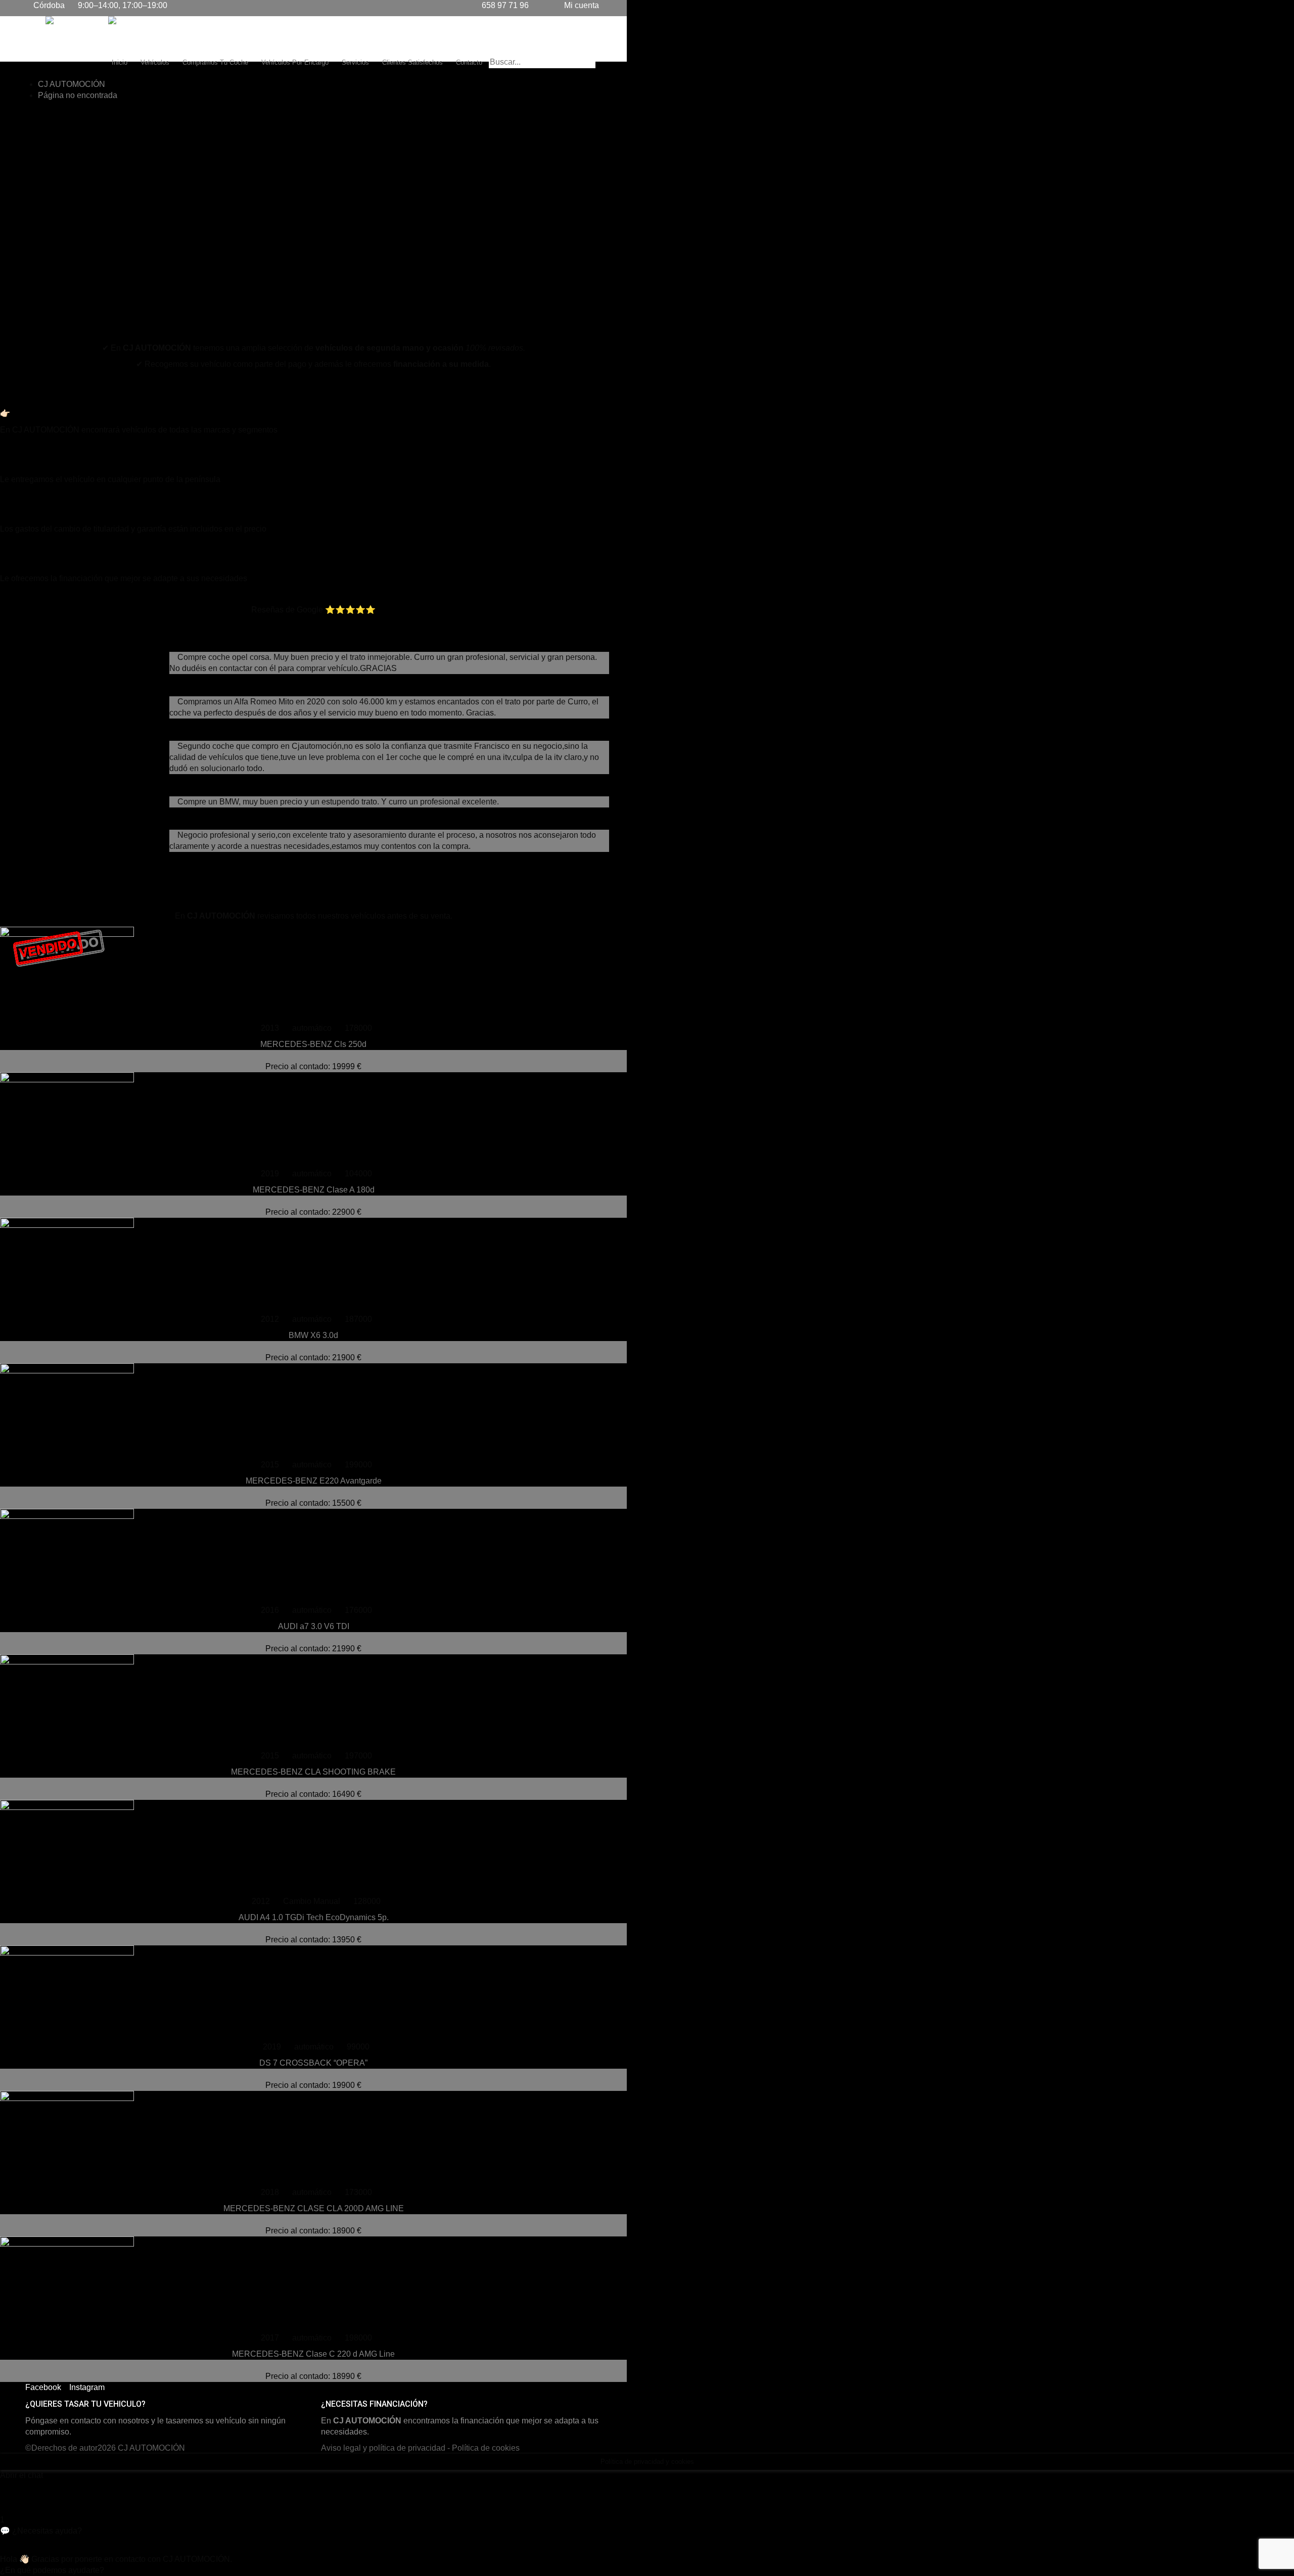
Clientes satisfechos (412, 62)
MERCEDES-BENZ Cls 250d (313, 1044)
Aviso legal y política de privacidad (383, 2448)
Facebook (43, 2387)
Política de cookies (486, 2448)
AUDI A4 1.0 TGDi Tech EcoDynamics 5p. (314, 1917)
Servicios (355, 62)
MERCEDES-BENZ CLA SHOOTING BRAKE (313, 1772)
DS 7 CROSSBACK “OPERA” (313, 2063)
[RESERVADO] (313, 1848)
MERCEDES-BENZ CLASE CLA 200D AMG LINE (314, 2208)
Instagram (87, 2387)
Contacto (469, 62)
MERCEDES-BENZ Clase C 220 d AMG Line (313, 2354)
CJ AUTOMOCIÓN (151, 2448)
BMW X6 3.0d (313, 1335)
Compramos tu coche (215, 62)
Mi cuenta (581, 5)
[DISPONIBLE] (313, 1120)
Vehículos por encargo (295, 62)
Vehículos (155, 62)
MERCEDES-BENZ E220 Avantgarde (314, 1481)
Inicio (120, 62)
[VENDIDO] (313, 1411)
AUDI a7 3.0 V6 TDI (314, 1626)
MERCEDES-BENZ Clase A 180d (314, 1190)
